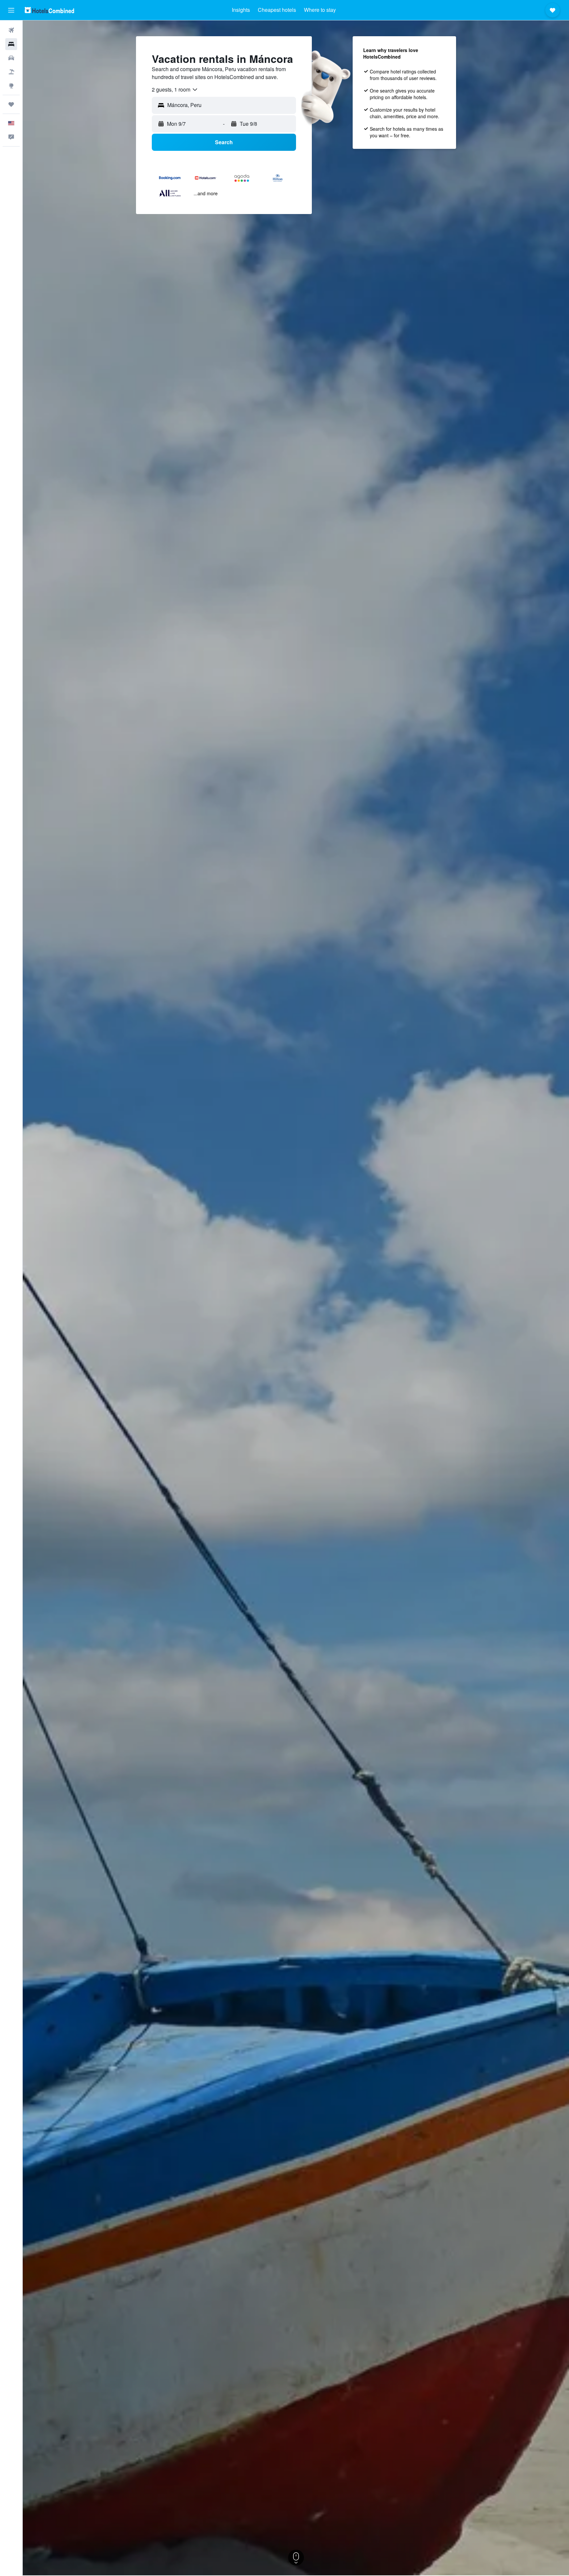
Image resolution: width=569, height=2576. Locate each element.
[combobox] (175, 90)
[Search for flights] (11, 30)
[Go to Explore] (11, 86)
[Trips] (11, 104)
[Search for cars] (11, 58)
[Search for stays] (11, 44)
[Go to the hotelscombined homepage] (49, 10)
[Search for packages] (11, 72)
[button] (11, 10)
